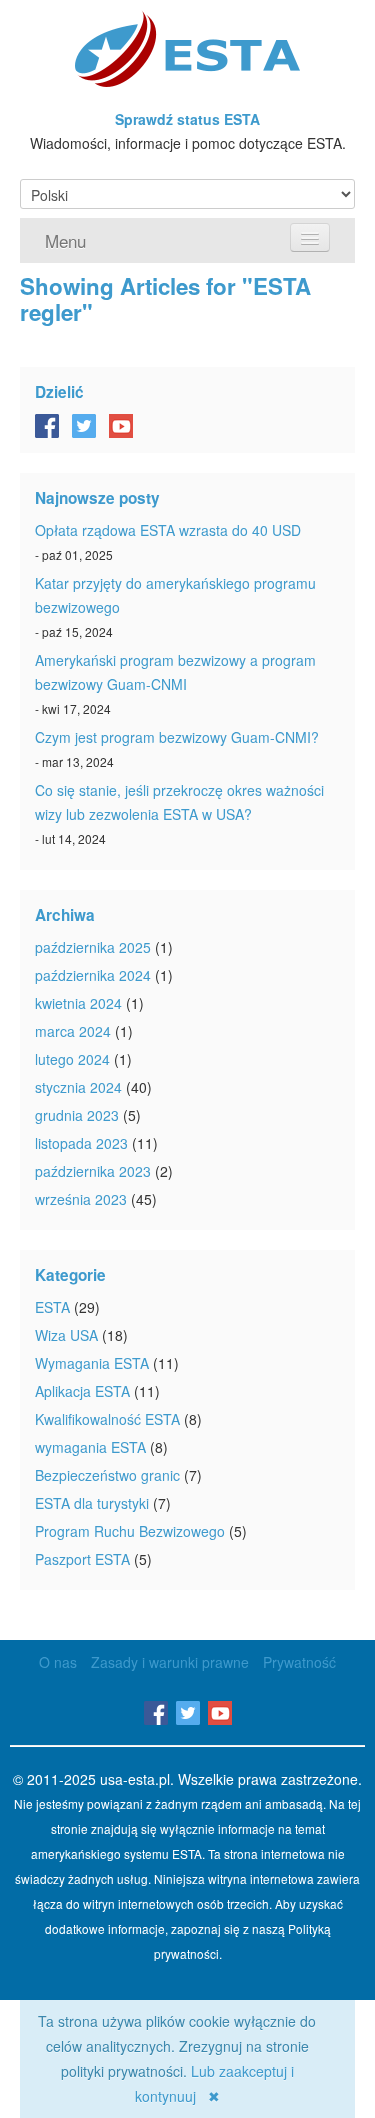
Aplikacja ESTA (82, 1391)
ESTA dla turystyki (92, 1503)
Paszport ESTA (82, 1559)
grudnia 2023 (77, 1115)
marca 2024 (73, 1031)
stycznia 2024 (78, 1087)
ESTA (52, 1307)
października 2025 (93, 947)
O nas (58, 1662)
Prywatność (299, 1662)
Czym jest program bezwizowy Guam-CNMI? (177, 737)
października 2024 (93, 975)
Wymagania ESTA (92, 1363)
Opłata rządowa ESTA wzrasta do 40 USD (168, 530)
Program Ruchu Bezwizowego (130, 1531)
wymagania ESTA (90, 1447)
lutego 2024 (72, 1059)
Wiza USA (66, 1335)
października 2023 (93, 1171)
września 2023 (81, 1199)
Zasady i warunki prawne (170, 1662)
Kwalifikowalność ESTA (107, 1419)
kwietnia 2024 (78, 1003)
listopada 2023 (81, 1143)
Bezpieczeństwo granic (107, 1475)
